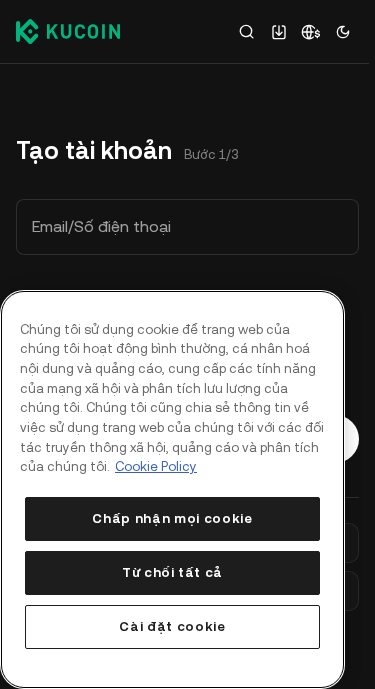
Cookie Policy (156, 466)
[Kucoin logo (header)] (68, 31)
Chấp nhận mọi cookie (172, 518)
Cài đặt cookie (172, 626)
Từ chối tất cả (172, 572)
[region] (172, 489)
